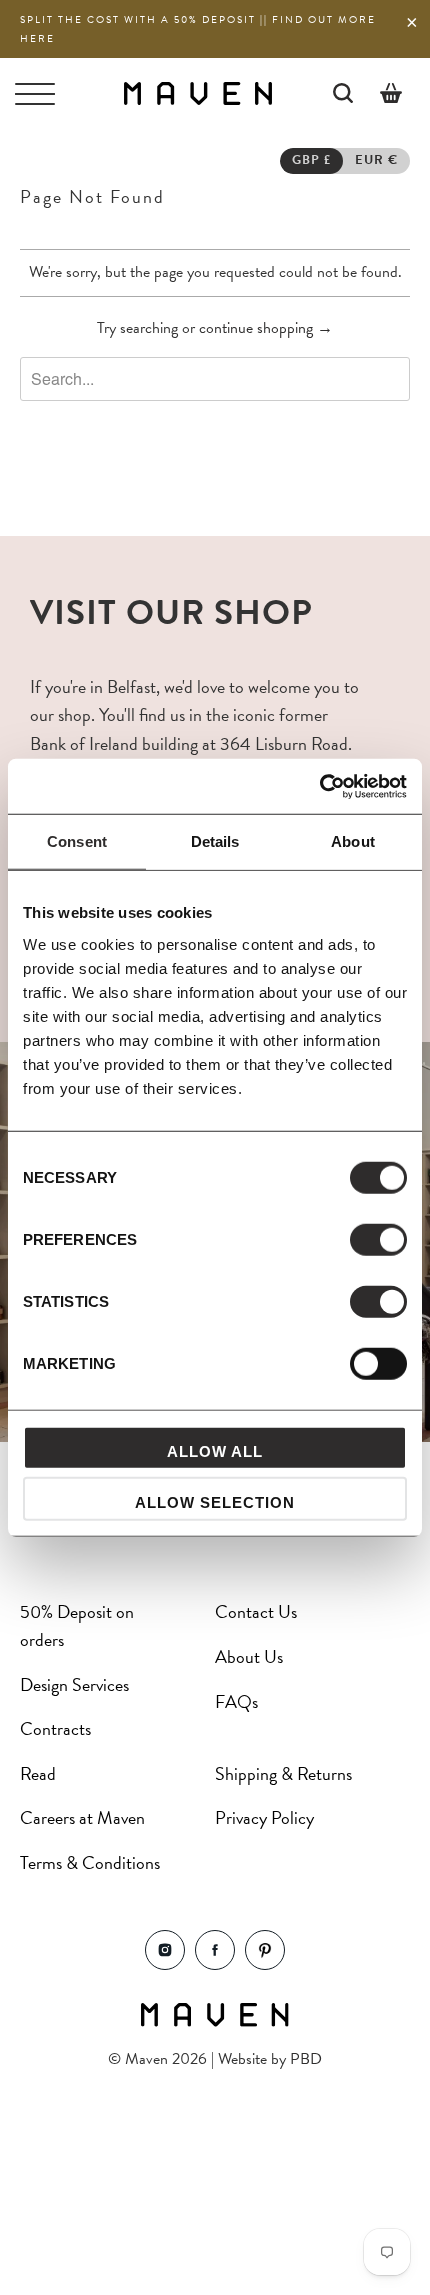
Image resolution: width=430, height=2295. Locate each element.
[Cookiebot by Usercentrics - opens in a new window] (319, 786)
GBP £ (311, 160)
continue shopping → (266, 328)
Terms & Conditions (90, 1862)
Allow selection (215, 1502)
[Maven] (197, 92)
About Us (249, 1656)
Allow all (215, 1450)
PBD (306, 2059)
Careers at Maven (82, 1817)
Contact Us (256, 1611)
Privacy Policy (264, 1817)
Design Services (74, 1684)
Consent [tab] (77, 841)
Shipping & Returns (283, 1773)
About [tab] (353, 841)
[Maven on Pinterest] (265, 1964)
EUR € (376, 160)
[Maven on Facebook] (215, 1964)
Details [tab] (215, 841)
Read (38, 1773)
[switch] (378, 1239)
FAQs (236, 1701)
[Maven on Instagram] (165, 1964)
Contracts (55, 1728)
